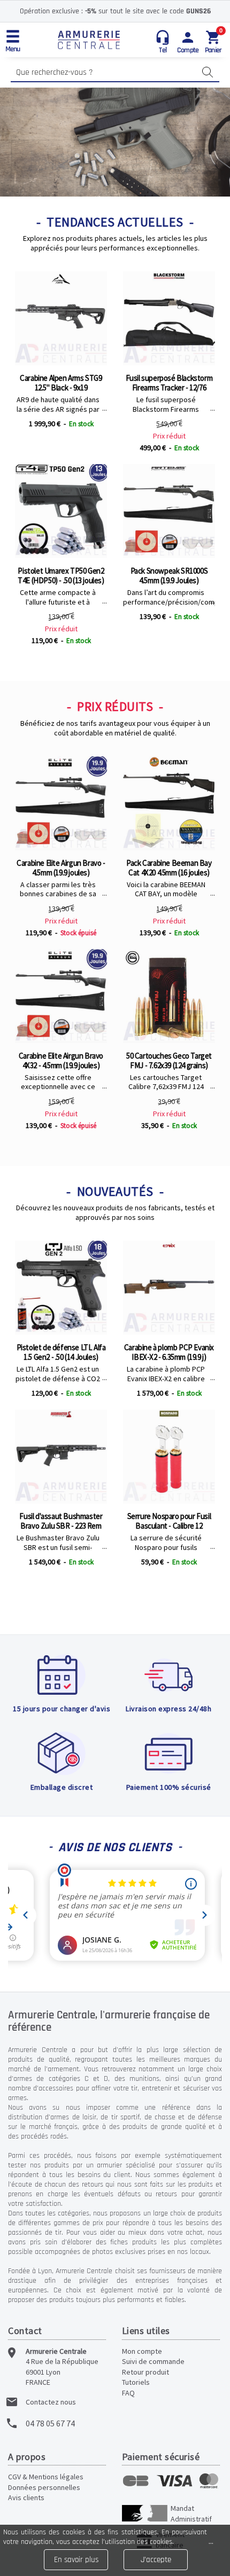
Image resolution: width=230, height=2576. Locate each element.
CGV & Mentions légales (46, 2477)
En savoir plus (76, 2560)
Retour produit (145, 2372)
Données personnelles (44, 2487)
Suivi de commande (153, 2361)
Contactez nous (51, 2402)
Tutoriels (136, 2382)
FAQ (128, 2393)
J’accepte (156, 2560)
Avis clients (26, 2497)
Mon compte (142, 2351)
